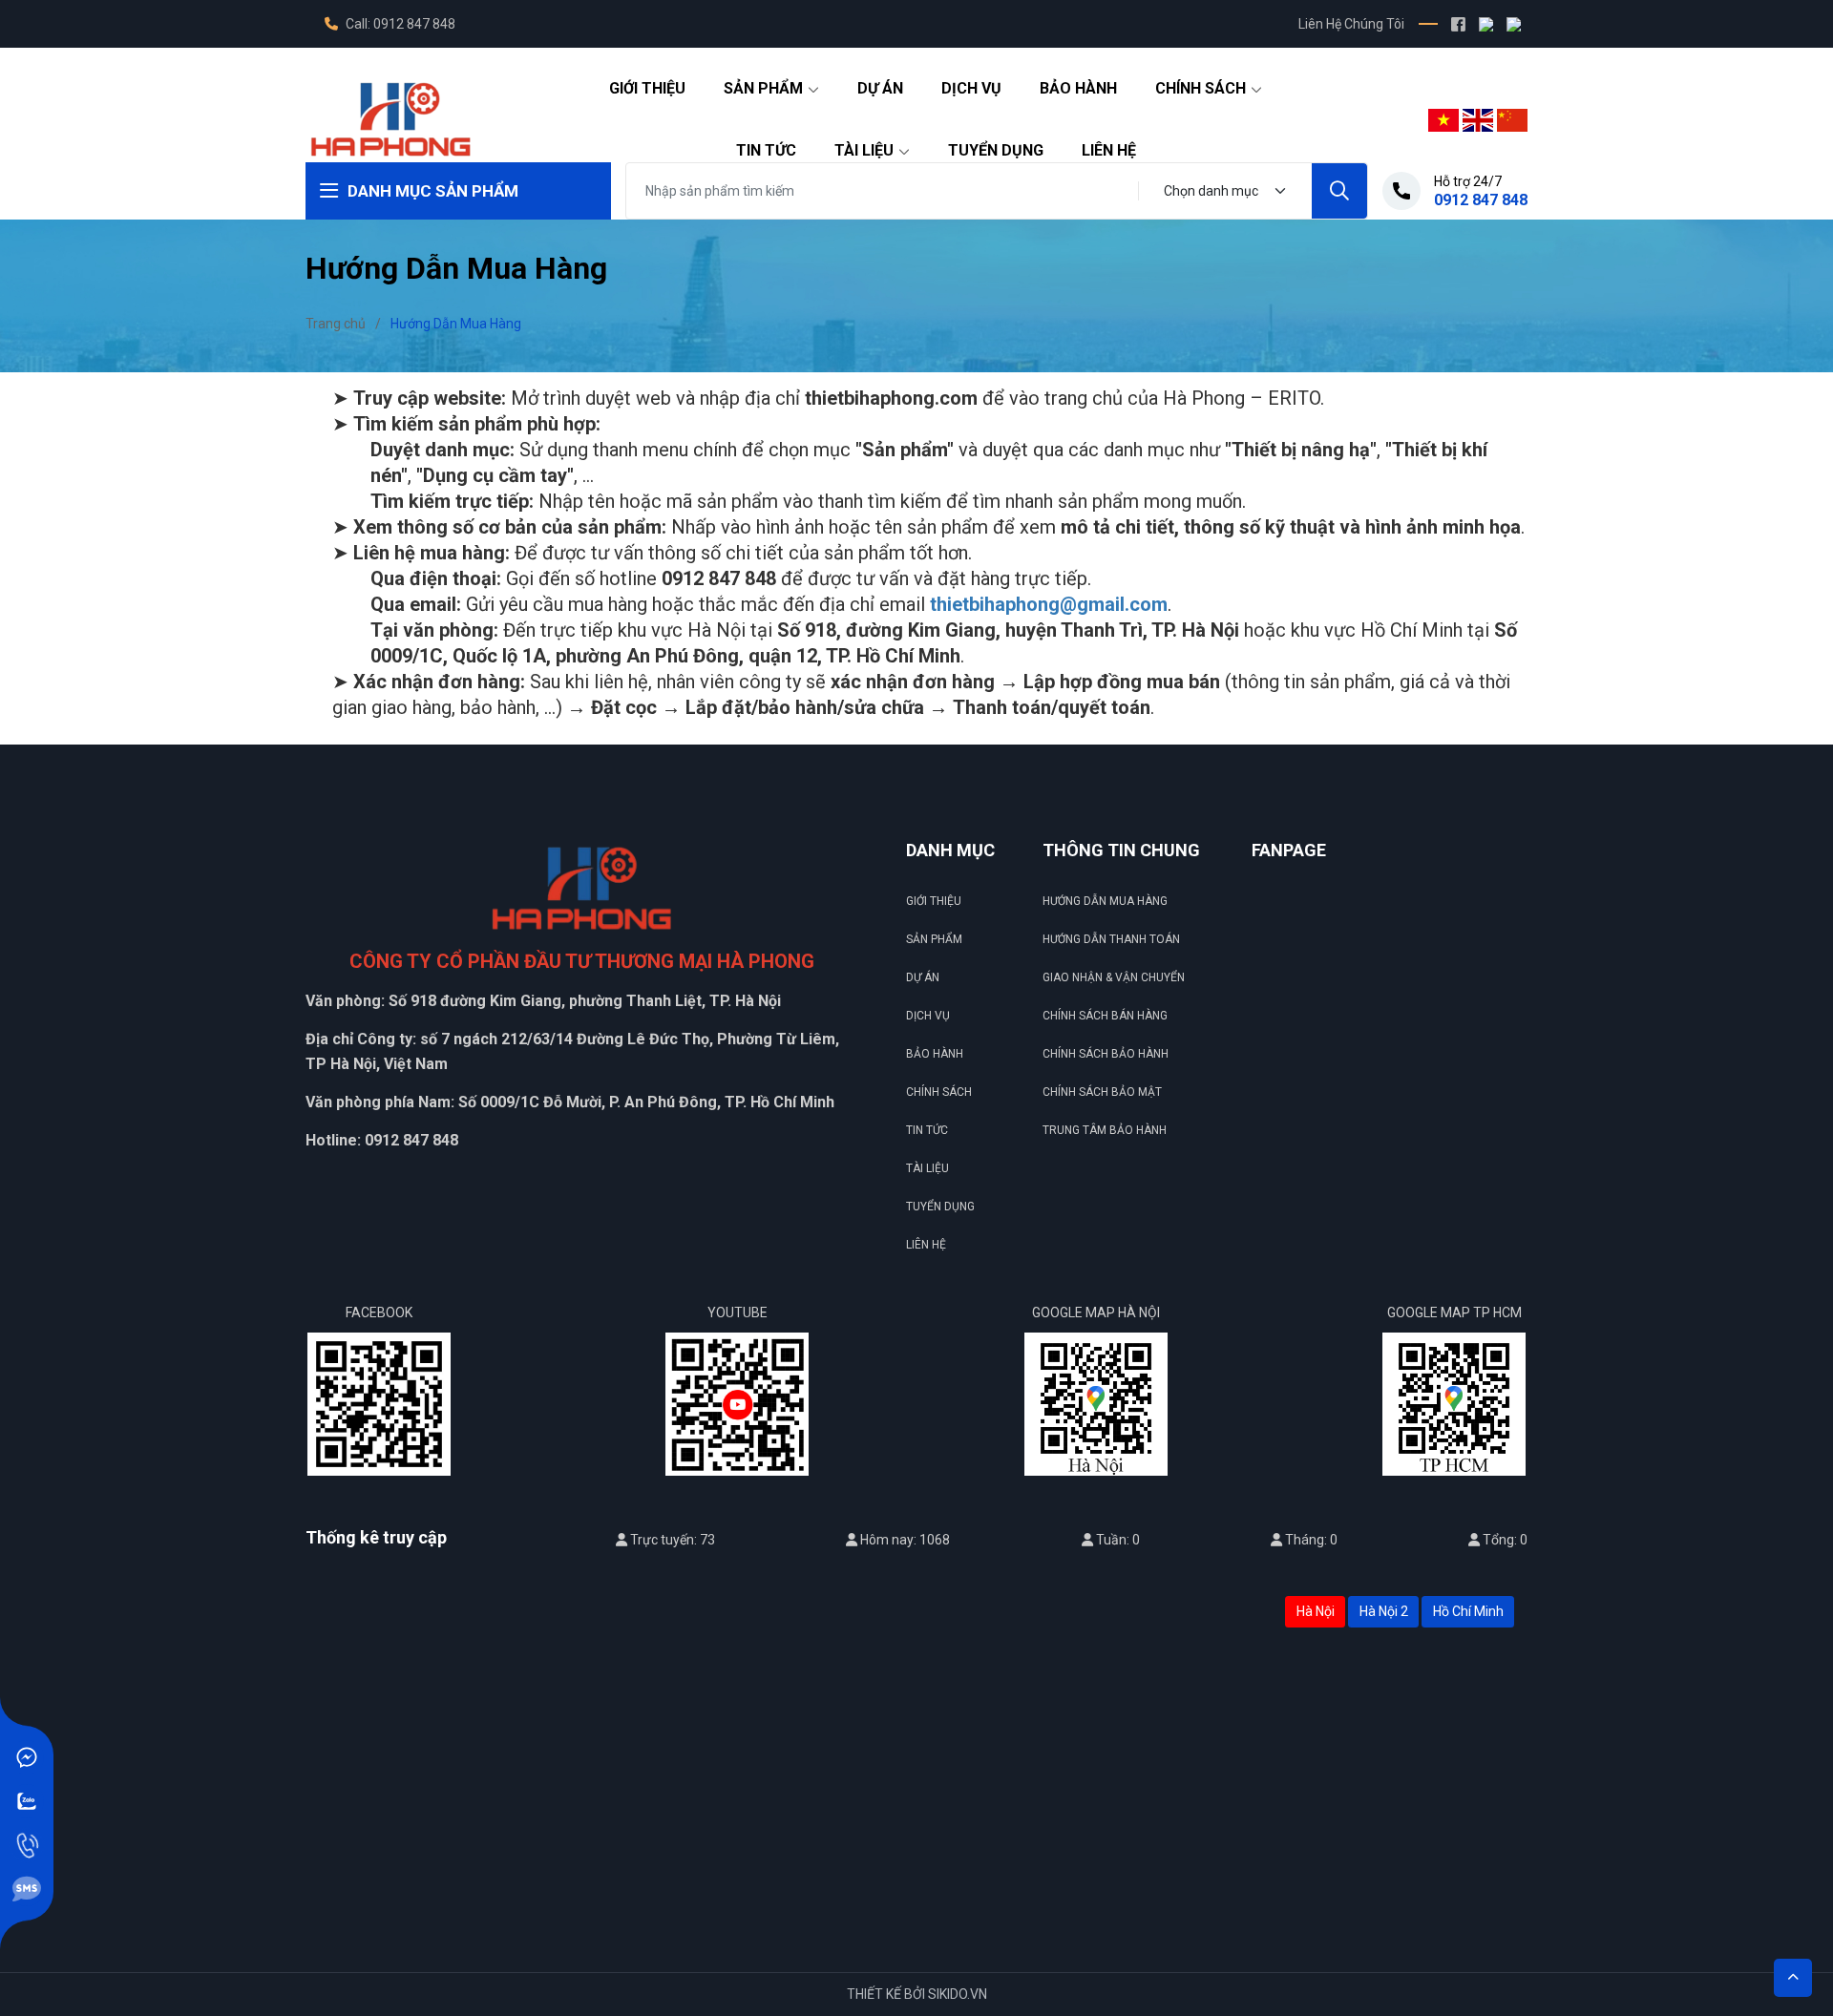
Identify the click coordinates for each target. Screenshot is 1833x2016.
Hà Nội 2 (1384, 1611)
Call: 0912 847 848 (399, 24)
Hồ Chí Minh (1468, 1611)
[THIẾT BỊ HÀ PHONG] (390, 118)
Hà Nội (1316, 1611)
